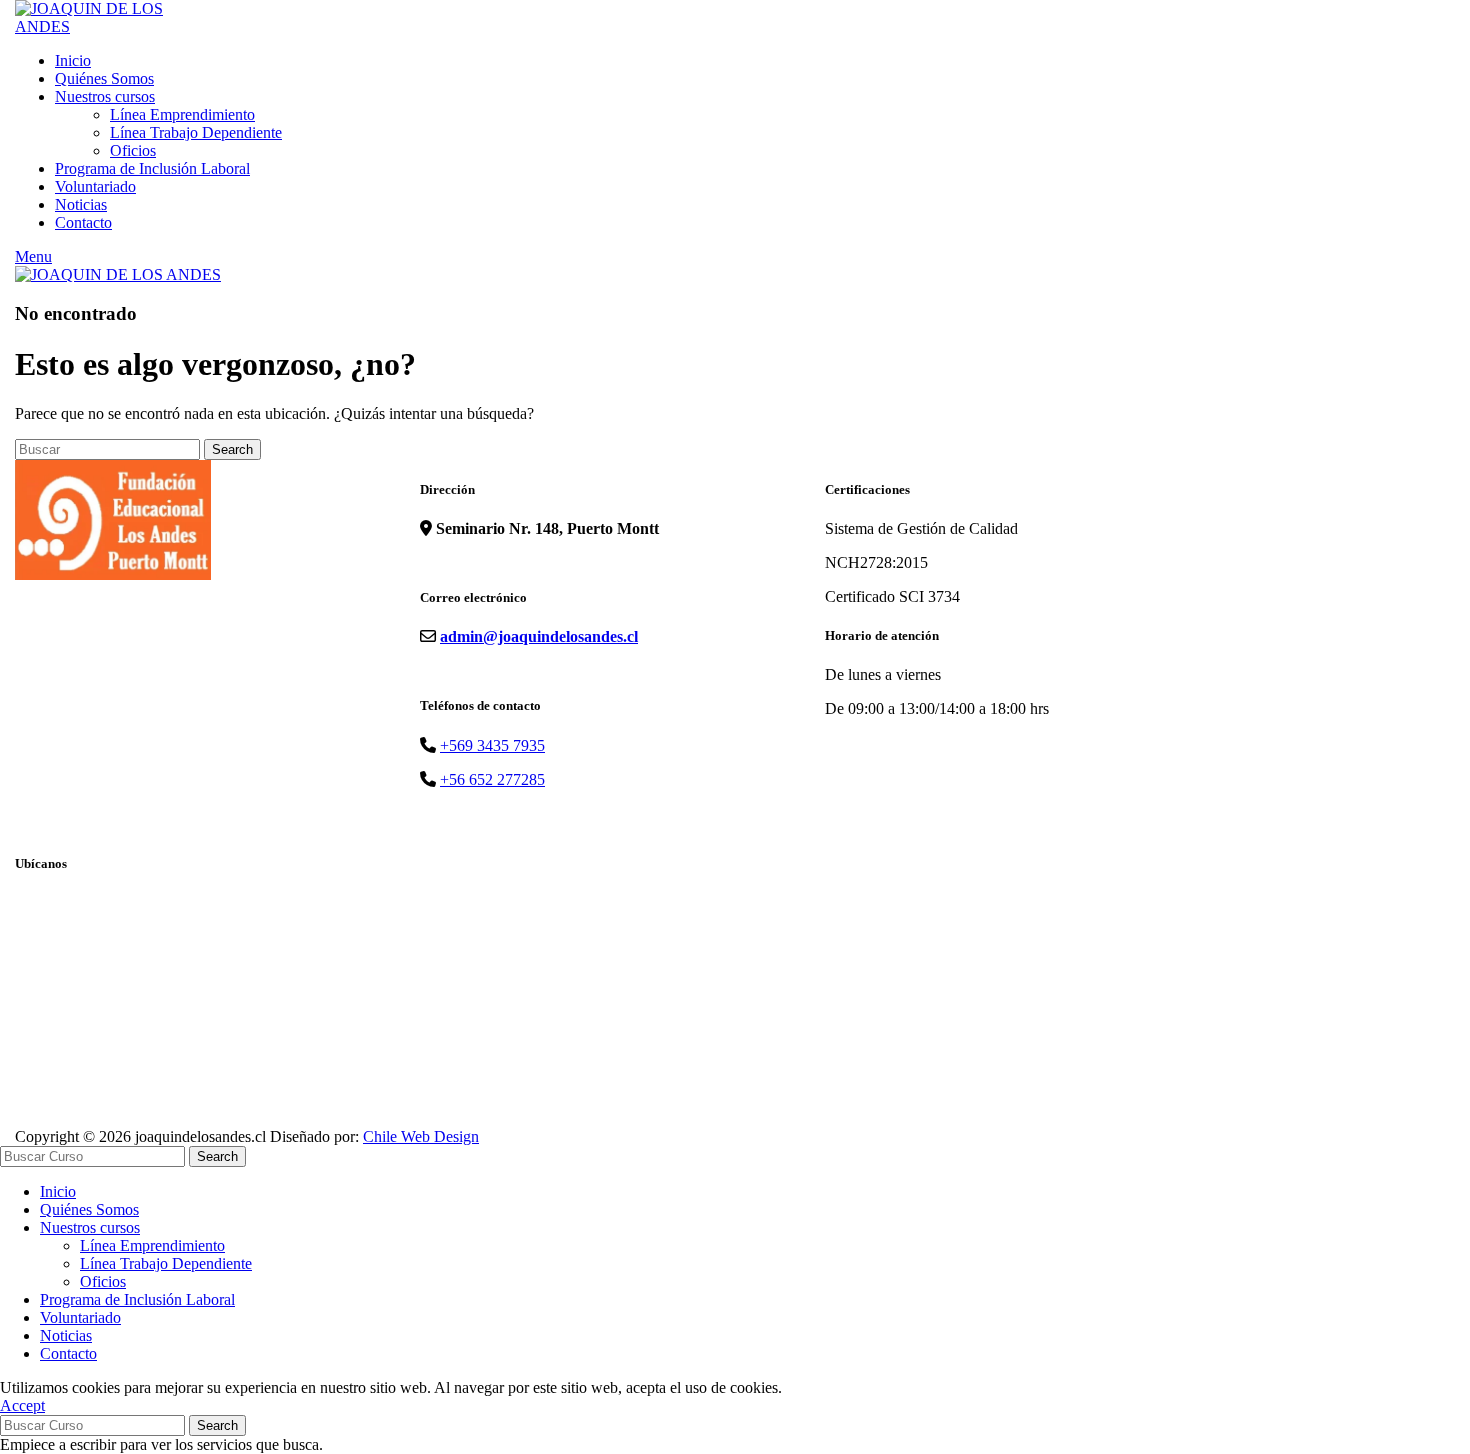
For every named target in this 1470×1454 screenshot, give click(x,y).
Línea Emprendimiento (182, 114)
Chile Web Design (421, 1136)
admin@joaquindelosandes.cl (539, 636)
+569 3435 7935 (492, 745)
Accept (22, 1405)
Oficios (133, 150)
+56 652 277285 (492, 779)
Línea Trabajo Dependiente (196, 132)
